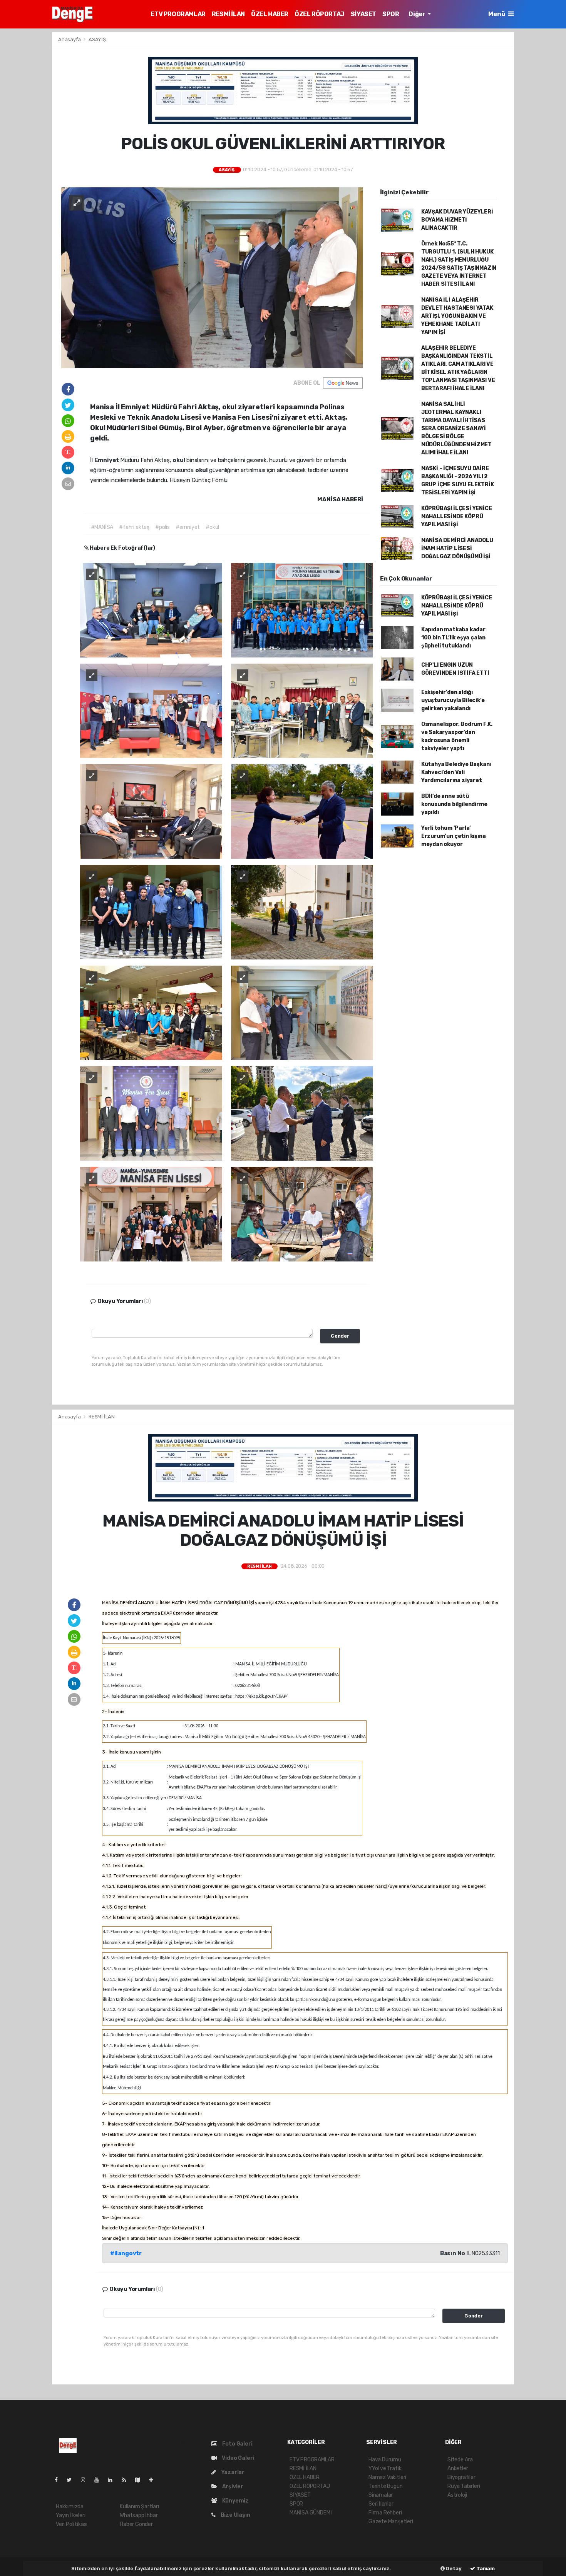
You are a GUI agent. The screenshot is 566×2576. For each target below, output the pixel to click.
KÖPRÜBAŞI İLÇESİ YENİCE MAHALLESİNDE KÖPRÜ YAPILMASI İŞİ (457, 516)
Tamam (485, 2568)
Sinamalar (381, 2495)
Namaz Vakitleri (387, 2477)
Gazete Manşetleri (391, 2522)
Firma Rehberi (385, 2513)
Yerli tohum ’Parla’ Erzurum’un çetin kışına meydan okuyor (454, 836)
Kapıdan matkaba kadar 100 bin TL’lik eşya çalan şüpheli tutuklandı (453, 638)
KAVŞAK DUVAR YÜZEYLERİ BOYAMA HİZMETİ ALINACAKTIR (457, 220)
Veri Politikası (72, 2524)
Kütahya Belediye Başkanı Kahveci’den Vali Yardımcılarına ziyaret (456, 772)
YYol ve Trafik (385, 2468)
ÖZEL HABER (270, 14)
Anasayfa (70, 39)
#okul (212, 527)
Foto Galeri (237, 2444)
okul (179, 460)
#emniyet (188, 527)
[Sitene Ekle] (154, 2480)
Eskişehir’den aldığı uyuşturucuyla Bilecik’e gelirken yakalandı (453, 700)
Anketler (458, 2468)
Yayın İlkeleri (70, 2515)
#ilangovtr (126, 2253)
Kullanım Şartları (139, 2507)
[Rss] (127, 2480)
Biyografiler (461, 2477)
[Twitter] (72, 2480)
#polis (162, 527)
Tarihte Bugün (386, 2486)
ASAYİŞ (97, 39)
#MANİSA (102, 527)
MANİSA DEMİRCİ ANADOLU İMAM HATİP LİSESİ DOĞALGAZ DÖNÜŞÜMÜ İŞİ (457, 548)
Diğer (417, 14)
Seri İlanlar (381, 2504)
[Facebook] (59, 2480)
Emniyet (107, 460)
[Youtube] (100, 2480)
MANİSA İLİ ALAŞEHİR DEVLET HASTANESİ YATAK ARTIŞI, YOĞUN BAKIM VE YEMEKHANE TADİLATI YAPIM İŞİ (457, 316)
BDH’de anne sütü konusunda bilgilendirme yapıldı (454, 804)
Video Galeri (237, 2458)
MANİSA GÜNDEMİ (311, 2513)
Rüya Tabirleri (464, 2486)
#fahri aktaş (134, 527)
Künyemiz (235, 2501)
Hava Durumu (385, 2460)
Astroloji (457, 2495)
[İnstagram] (86, 2480)
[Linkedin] (113, 2480)
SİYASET (363, 14)
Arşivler (232, 2487)
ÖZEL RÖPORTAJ (320, 14)
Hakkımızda (70, 2507)
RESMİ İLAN (228, 14)
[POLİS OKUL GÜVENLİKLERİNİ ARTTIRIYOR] (212, 277)
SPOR (391, 14)
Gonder (340, 1336)
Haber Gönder (136, 2524)
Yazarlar (232, 2472)
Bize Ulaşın (235, 2515)
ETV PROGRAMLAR (178, 14)
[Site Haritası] (141, 2480)
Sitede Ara (460, 2460)
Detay (453, 2568)
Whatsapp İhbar (139, 2515)
